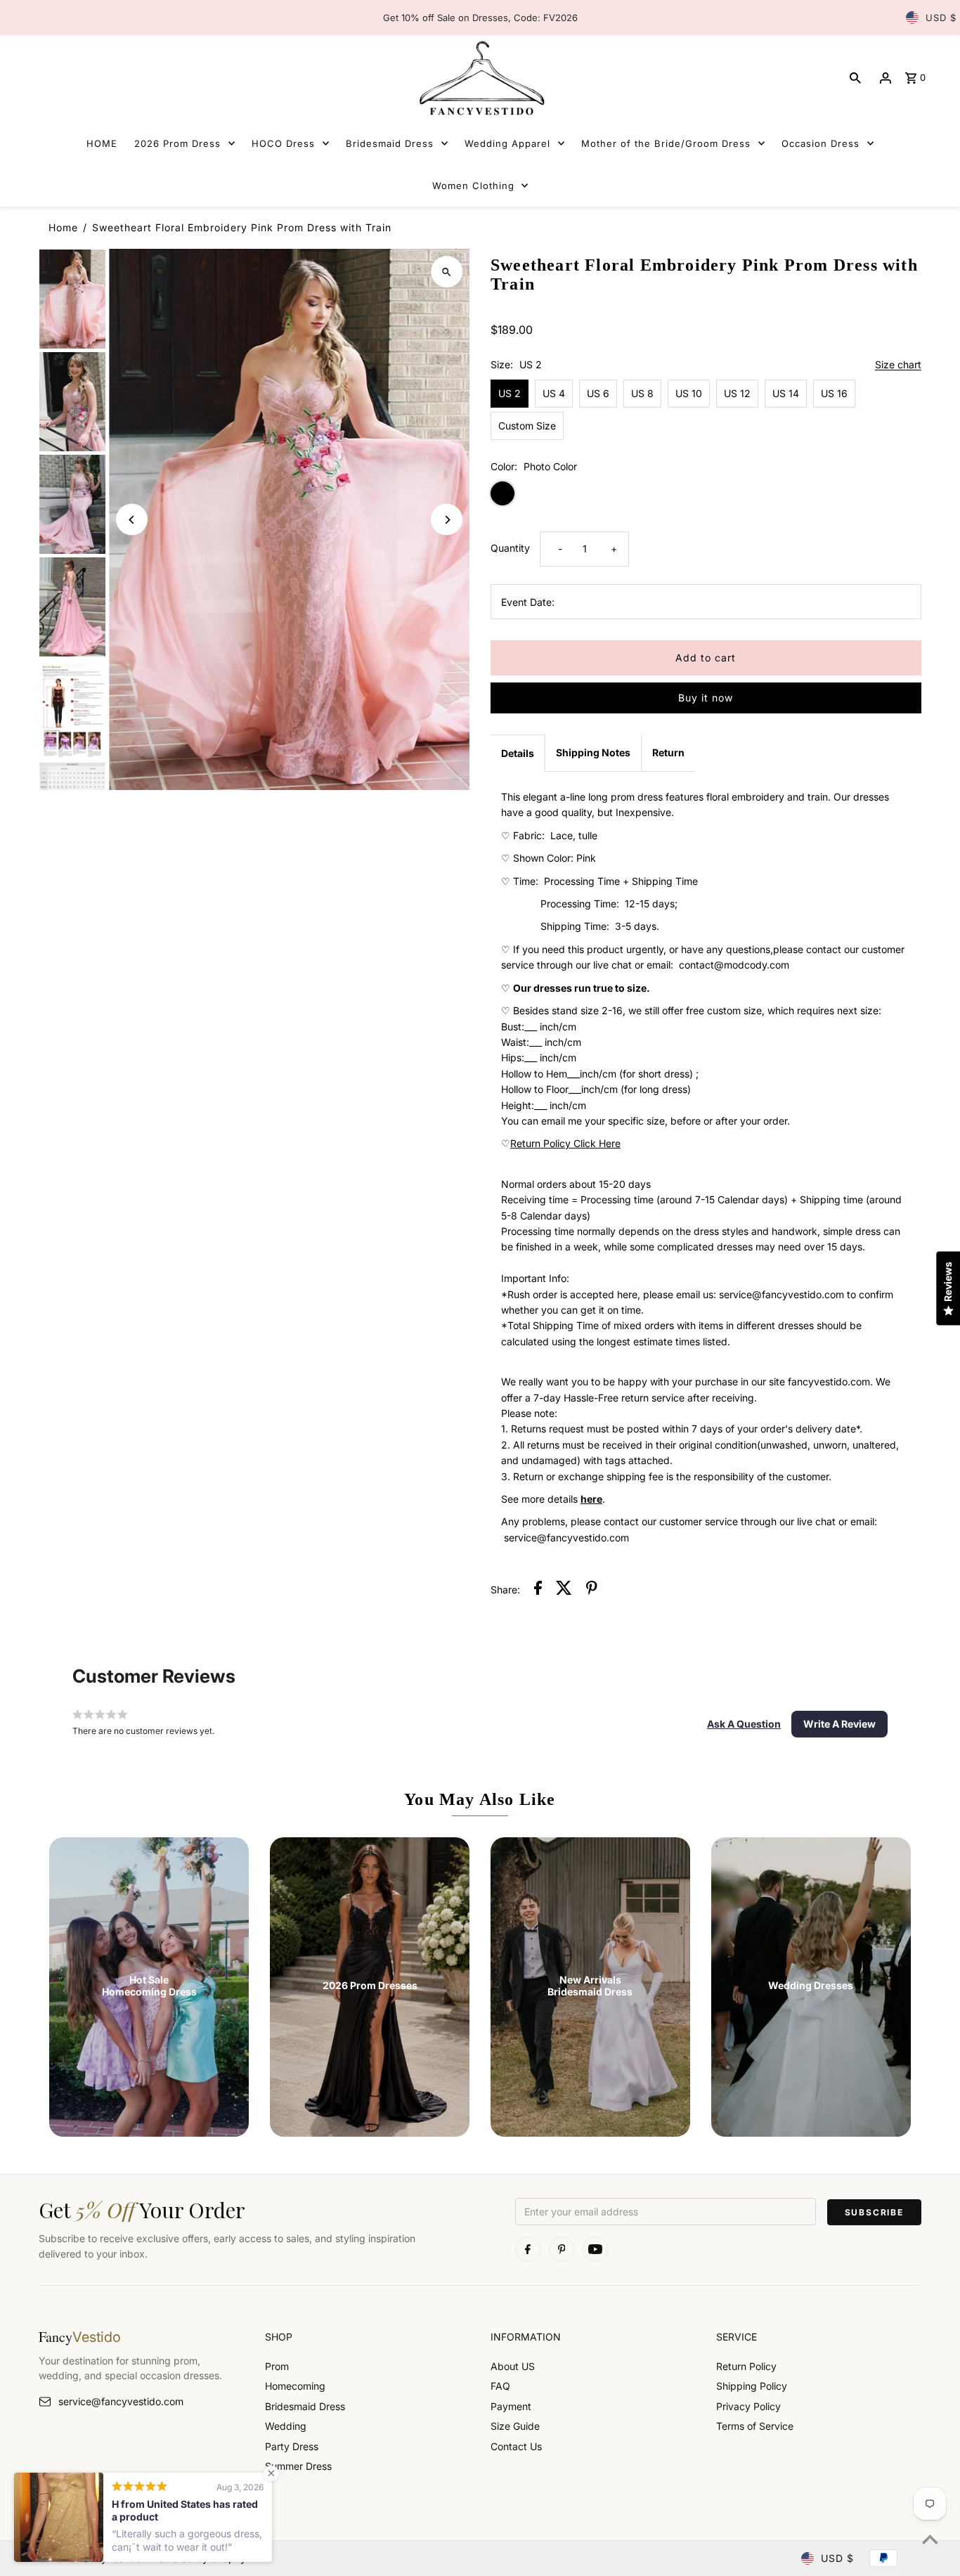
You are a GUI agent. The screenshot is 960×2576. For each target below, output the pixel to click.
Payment (511, 2406)
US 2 (510, 393)
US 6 (598, 393)
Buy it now (706, 698)
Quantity (510, 548)
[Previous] (132, 520)
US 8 (642, 393)
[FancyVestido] (480, 78)
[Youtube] (595, 2249)
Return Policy (746, 2366)
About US (513, 2366)
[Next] (447, 520)
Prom (277, 2366)
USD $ (941, 18)
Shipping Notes (593, 752)
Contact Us (516, 2446)
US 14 (786, 393)
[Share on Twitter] (564, 1590)
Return (668, 752)
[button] (744, 1724)
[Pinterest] (562, 2249)
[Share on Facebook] (538, 1590)
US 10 (689, 393)
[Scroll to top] (930, 2539)
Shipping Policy (752, 2386)
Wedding (286, 2426)
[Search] (855, 78)
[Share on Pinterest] (592, 1590)
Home (63, 227)
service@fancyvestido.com (121, 2401)
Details (518, 753)
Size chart (898, 365)
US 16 (834, 393)
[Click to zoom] (447, 272)
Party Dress (292, 2446)
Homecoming (295, 2386)
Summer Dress (298, 2466)
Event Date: (528, 602)
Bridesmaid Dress (305, 2406)
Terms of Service (755, 2426)
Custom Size (527, 426)
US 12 (737, 393)
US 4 (554, 393)
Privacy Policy (748, 2406)
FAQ (500, 2386)
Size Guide (515, 2426)
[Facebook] (528, 2249)
